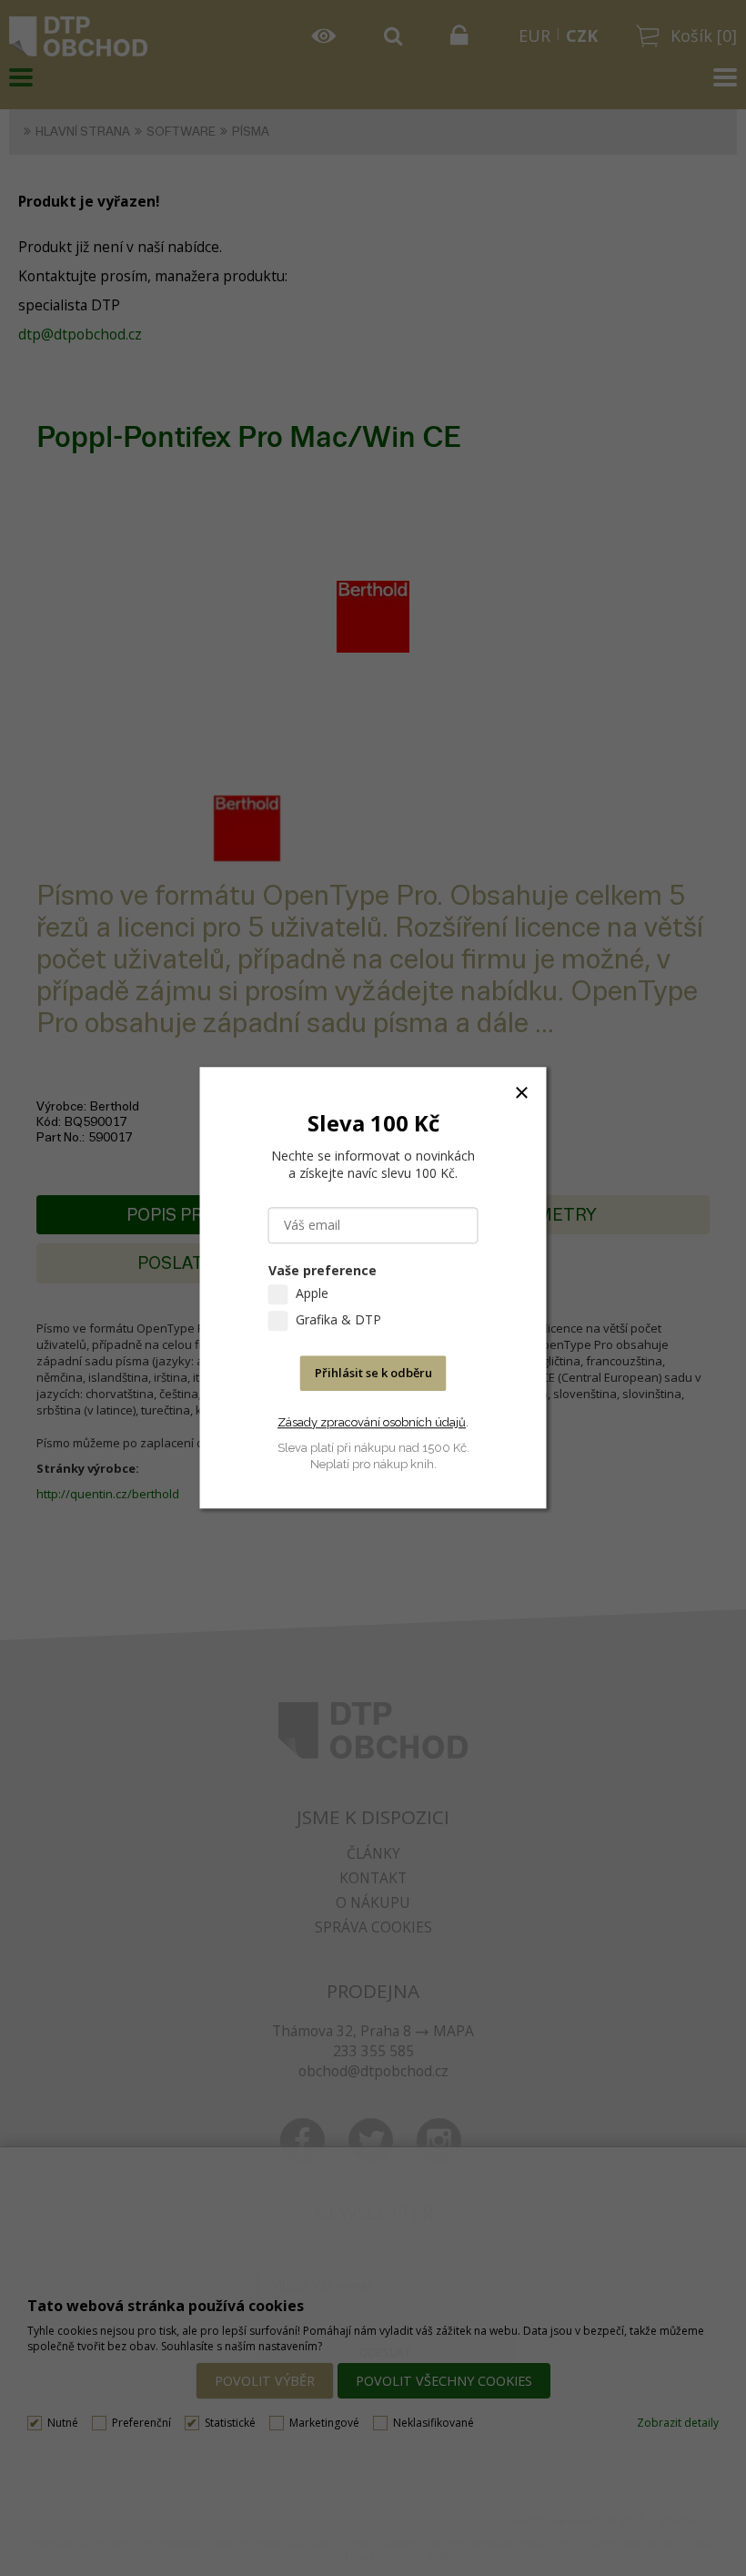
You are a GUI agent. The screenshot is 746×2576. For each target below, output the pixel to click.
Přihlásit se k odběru (373, 1374)
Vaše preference (323, 1271)
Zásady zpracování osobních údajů (372, 1422)
